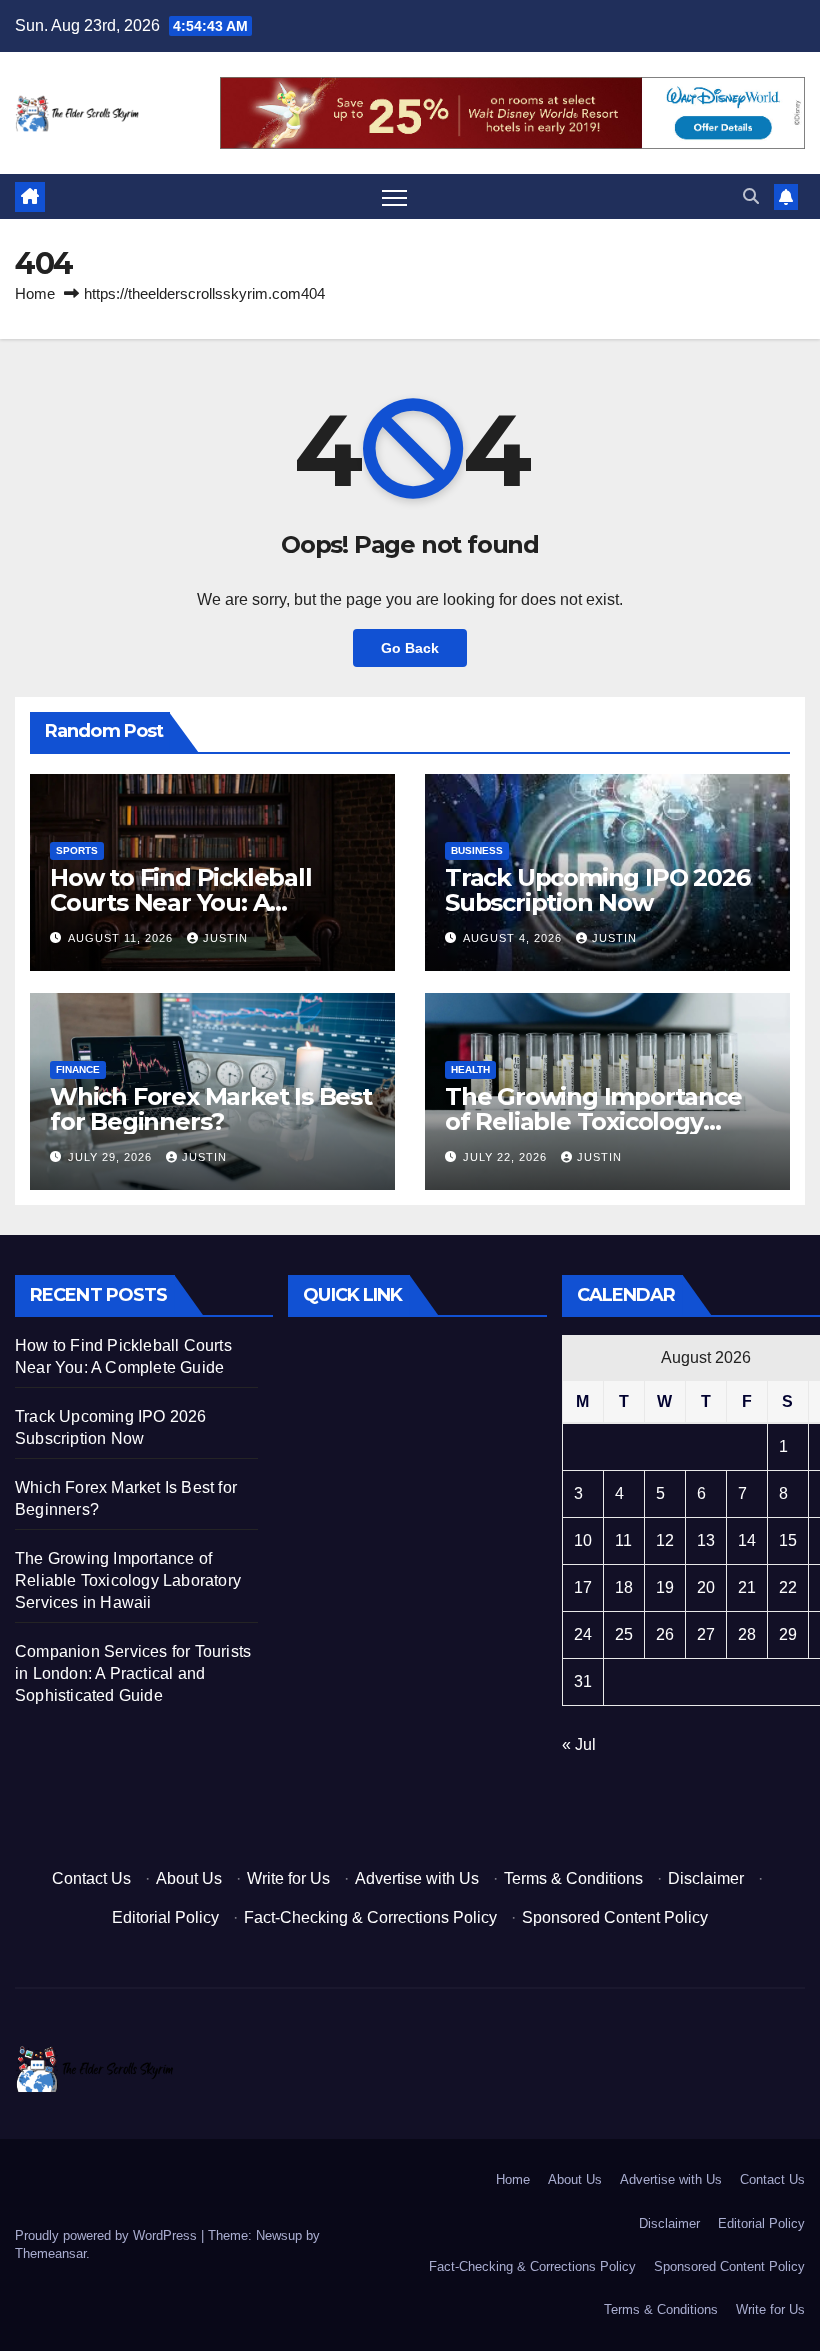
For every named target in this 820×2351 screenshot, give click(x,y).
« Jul (579, 1744)
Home (35, 293)
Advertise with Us (417, 1878)
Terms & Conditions (573, 1878)
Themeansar (50, 2253)
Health (470, 1069)
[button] (751, 196)
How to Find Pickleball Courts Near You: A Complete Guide (181, 902)
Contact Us (91, 1878)
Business (477, 850)
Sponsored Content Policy (615, 1917)
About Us (189, 1878)
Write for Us (288, 1878)
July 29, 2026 (112, 1157)
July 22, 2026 (507, 1157)
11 (623, 1540)
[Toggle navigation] (394, 197)
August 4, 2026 (514, 938)
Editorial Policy (165, 1917)
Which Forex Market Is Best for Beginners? (211, 1109)
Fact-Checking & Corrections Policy (370, 1917)
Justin (225, 938)
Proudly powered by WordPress (108, 2235)
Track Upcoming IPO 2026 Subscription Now (597, 890)
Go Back (410, 648)
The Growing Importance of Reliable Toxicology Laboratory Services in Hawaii (128, 1580)
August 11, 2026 (122, 938)
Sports (77, 850)
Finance (78, 1069)
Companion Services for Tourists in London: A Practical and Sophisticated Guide (133, 1673)
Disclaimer (706, 1878)
